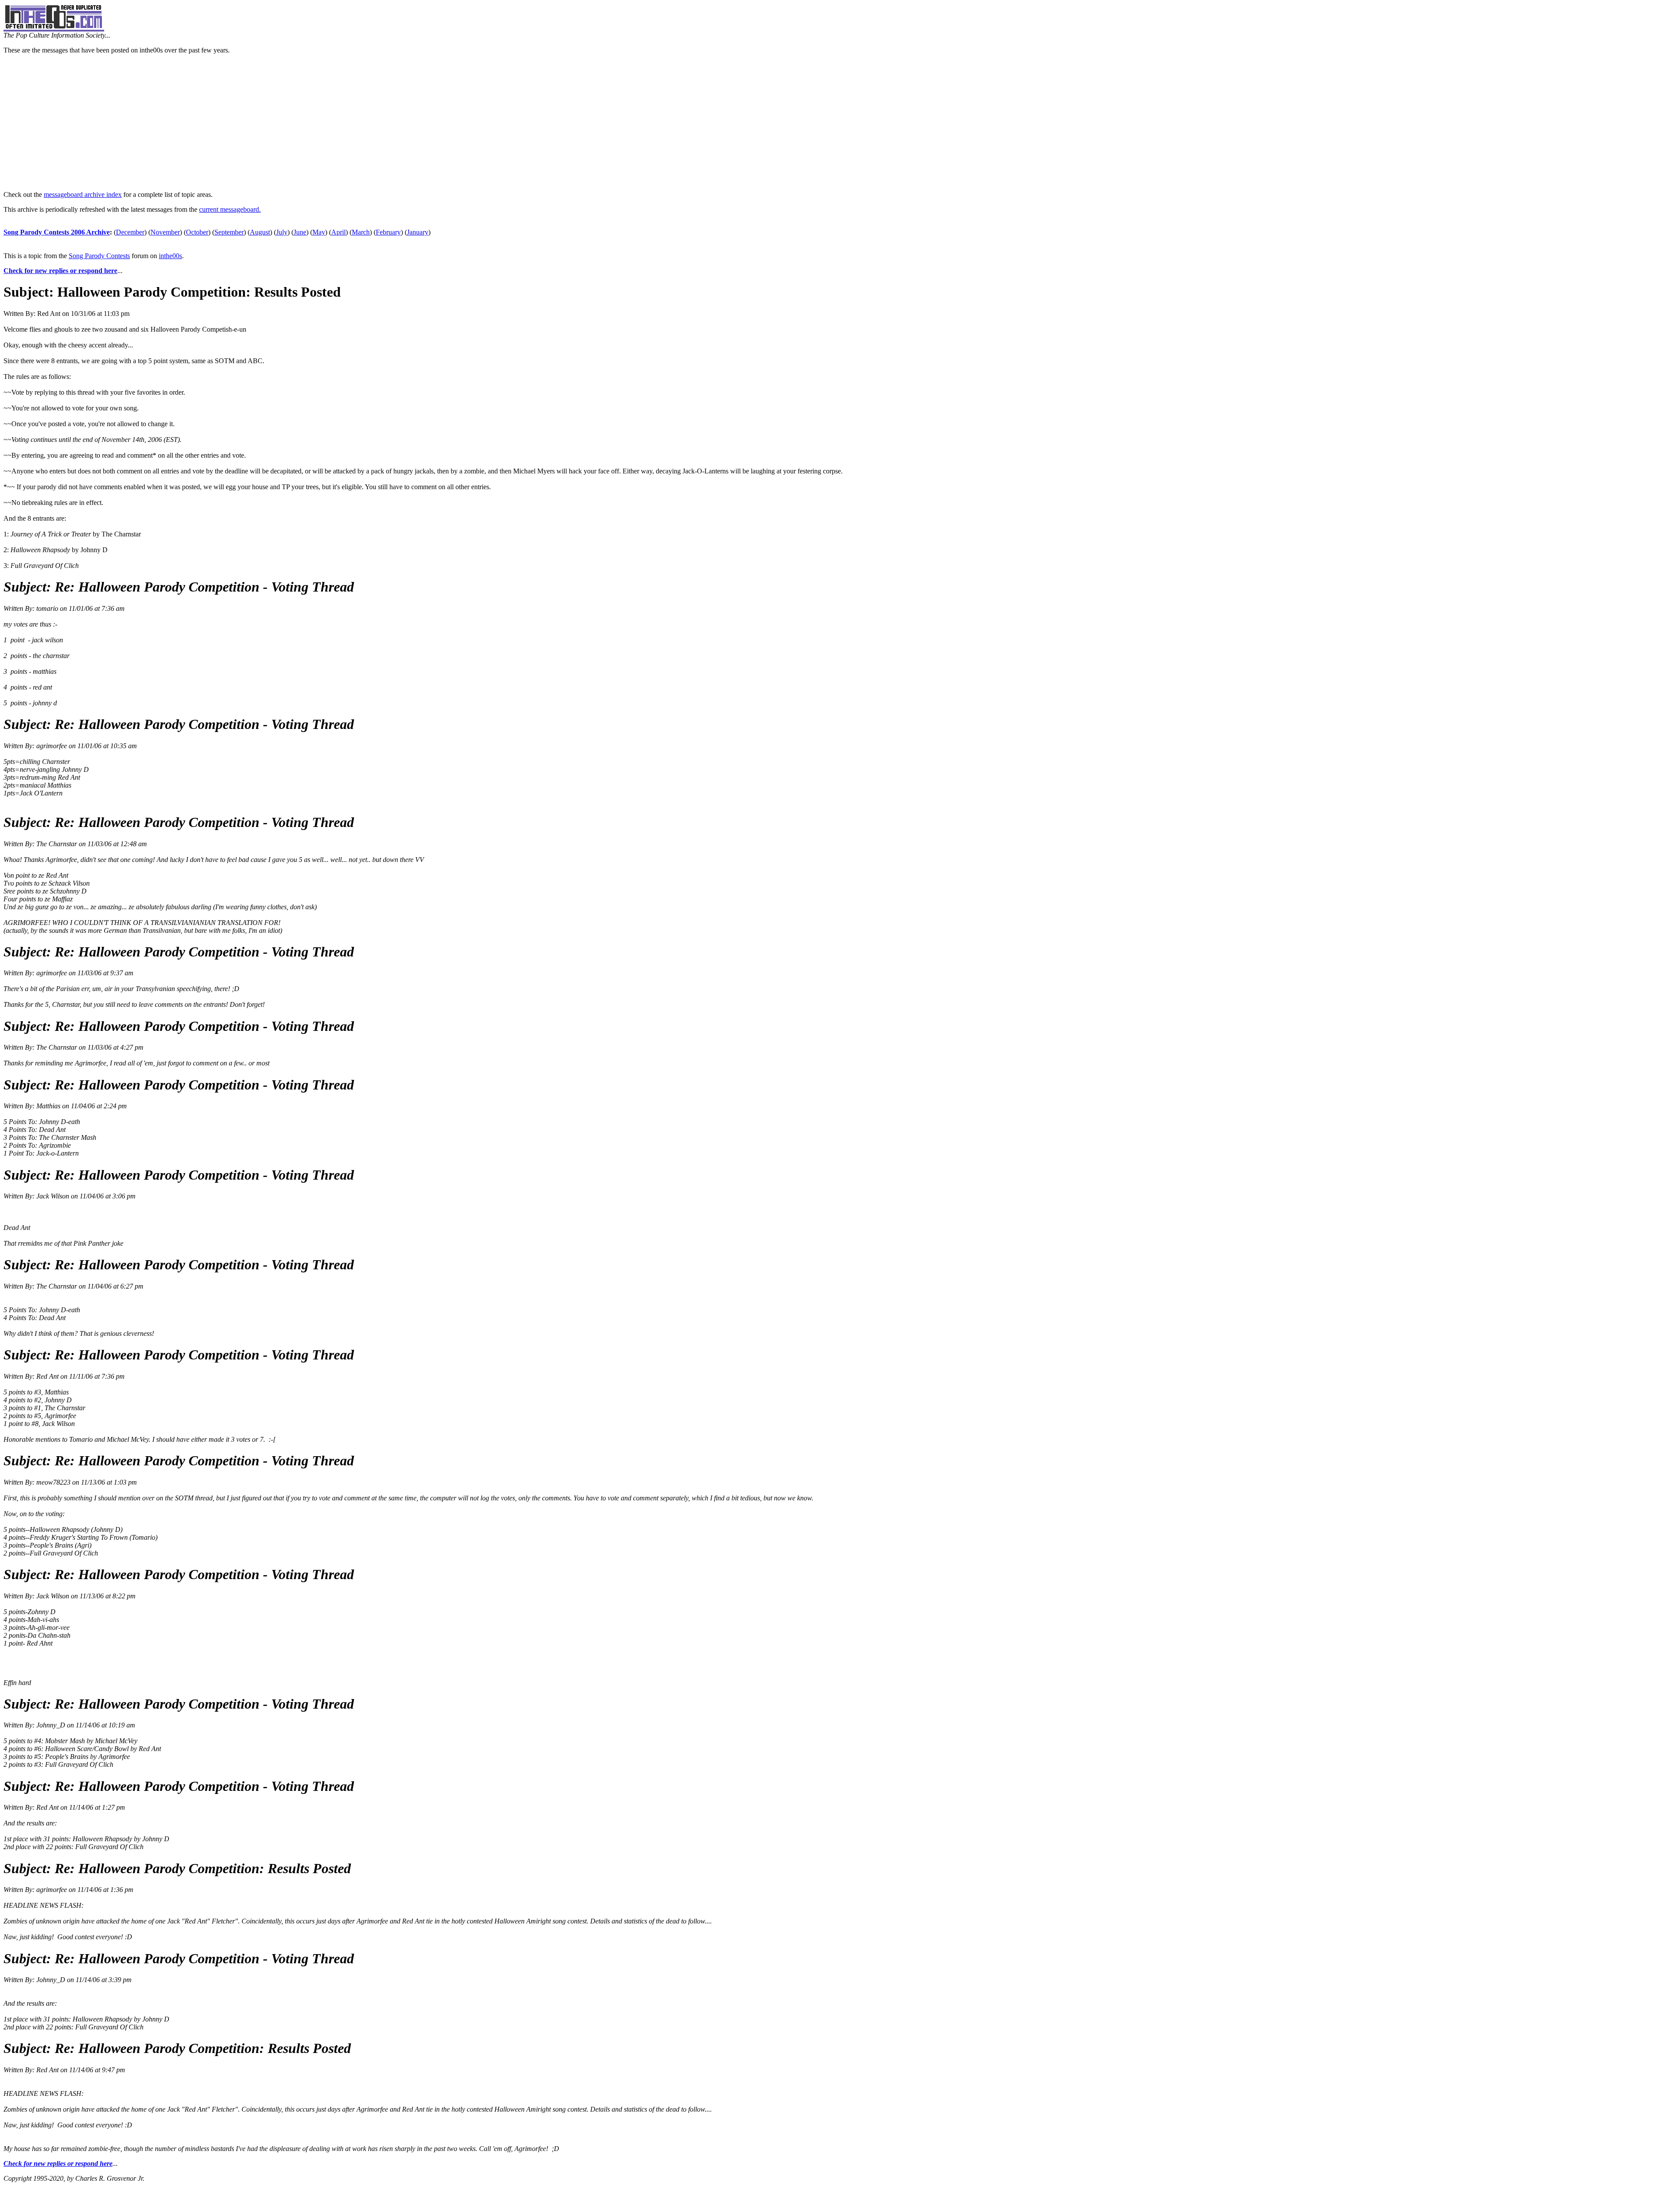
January (418, 232)
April (338, 232)
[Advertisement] (840, 123)
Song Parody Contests (99, 256)
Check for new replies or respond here (60, 271)
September (229, 232)
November (165, 232)
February (388, 232)
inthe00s (170, 256)
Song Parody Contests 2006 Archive (57, 232)
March (361, 232)
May (319, 232)
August (260, 232)
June (300, 232)
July (282, 232)
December (130, 232)
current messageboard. (230, 209)
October (197, 232)
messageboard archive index (83, 194)
